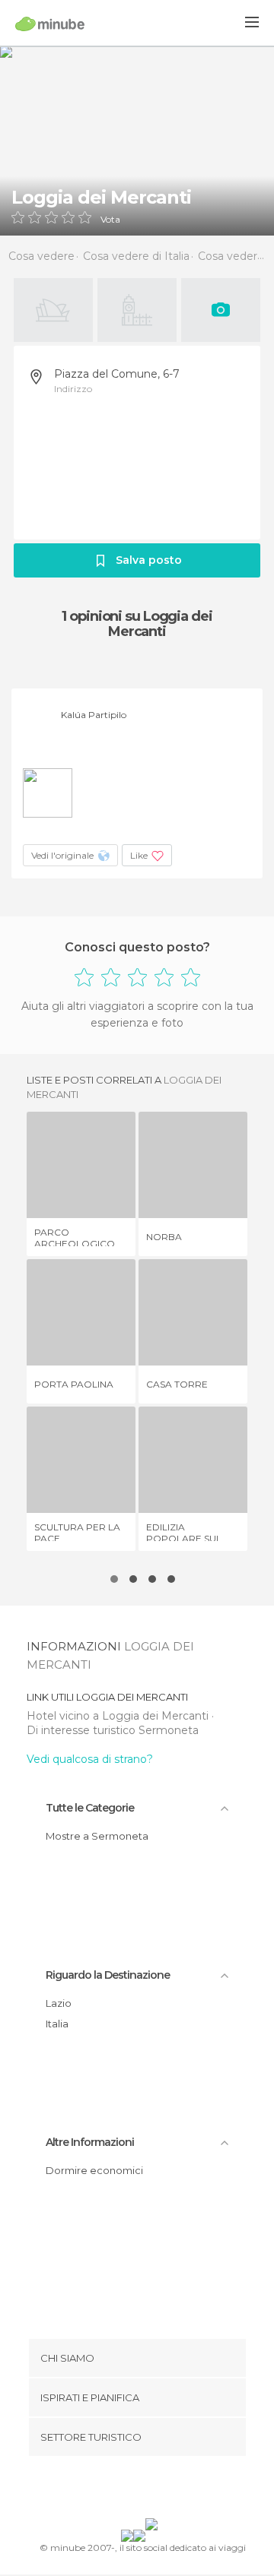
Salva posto (149, 560)
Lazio (59, 2003)
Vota (110, 220)
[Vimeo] (153, 2490)
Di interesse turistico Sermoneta (113, 1730)
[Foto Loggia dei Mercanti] (137, 141)
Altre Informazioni (90, 2142)
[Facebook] (113, 2490)
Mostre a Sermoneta (97, 1836)
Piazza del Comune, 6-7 (117, 374)
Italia (57, 2024)
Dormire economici (94, 2170)
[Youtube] (173, 2490)
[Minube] (50, 24)
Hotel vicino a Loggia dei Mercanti (119, 1716)
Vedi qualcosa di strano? (90, 1759)
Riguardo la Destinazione (108, 1975)
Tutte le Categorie (90, 1808)
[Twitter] (133, 2490)
